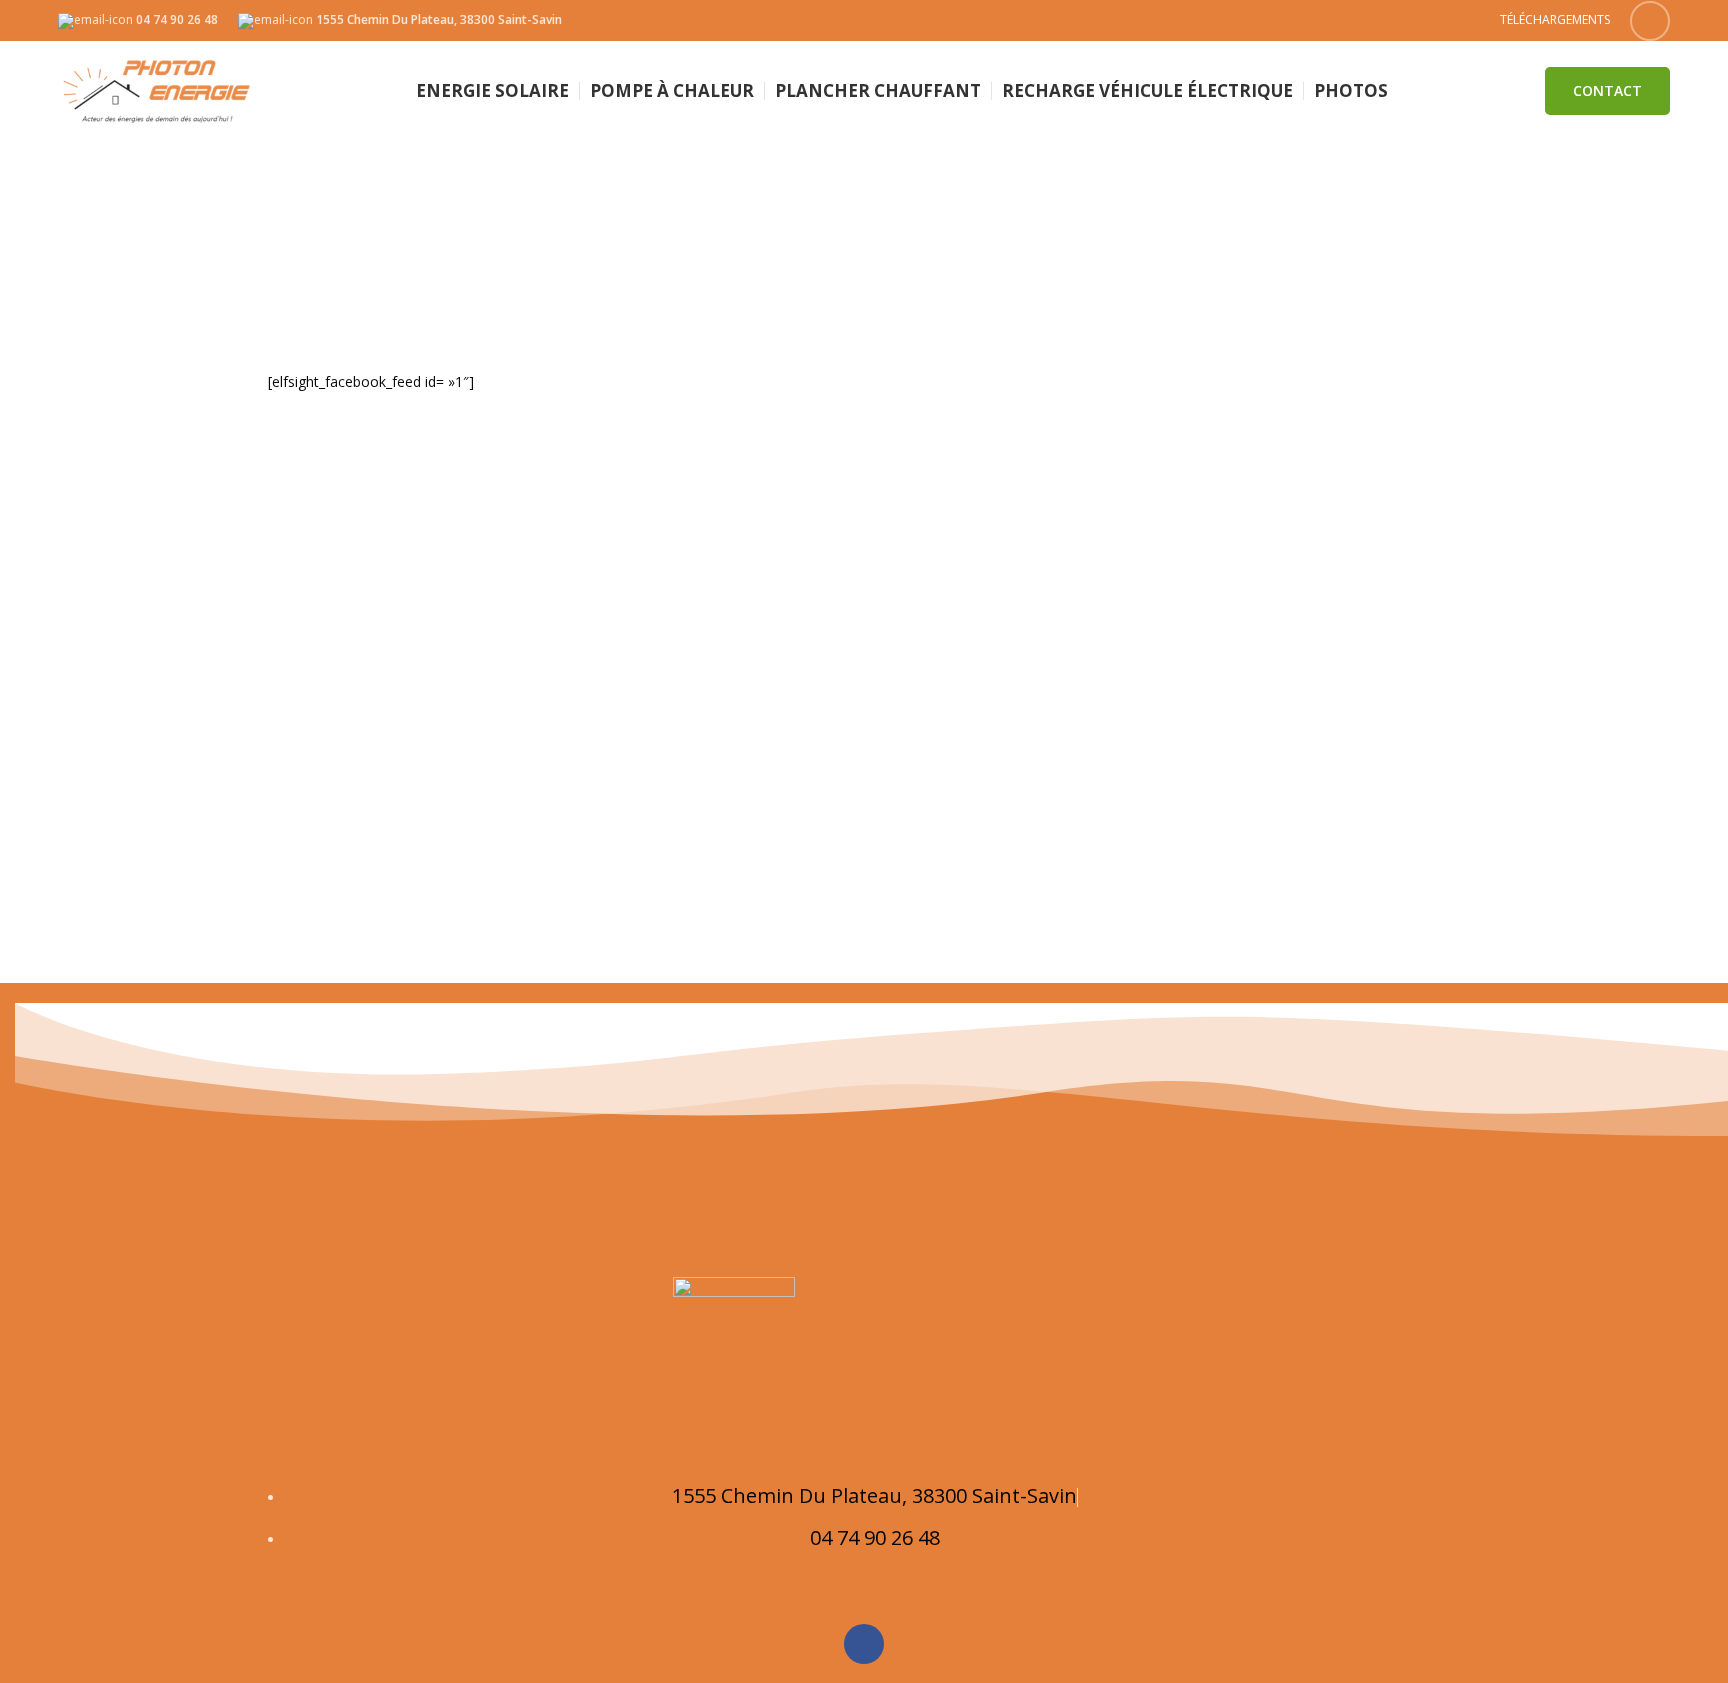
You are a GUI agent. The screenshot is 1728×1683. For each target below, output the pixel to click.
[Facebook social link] (1650, 21)
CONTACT (1607, 90)
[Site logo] (158, 89)
